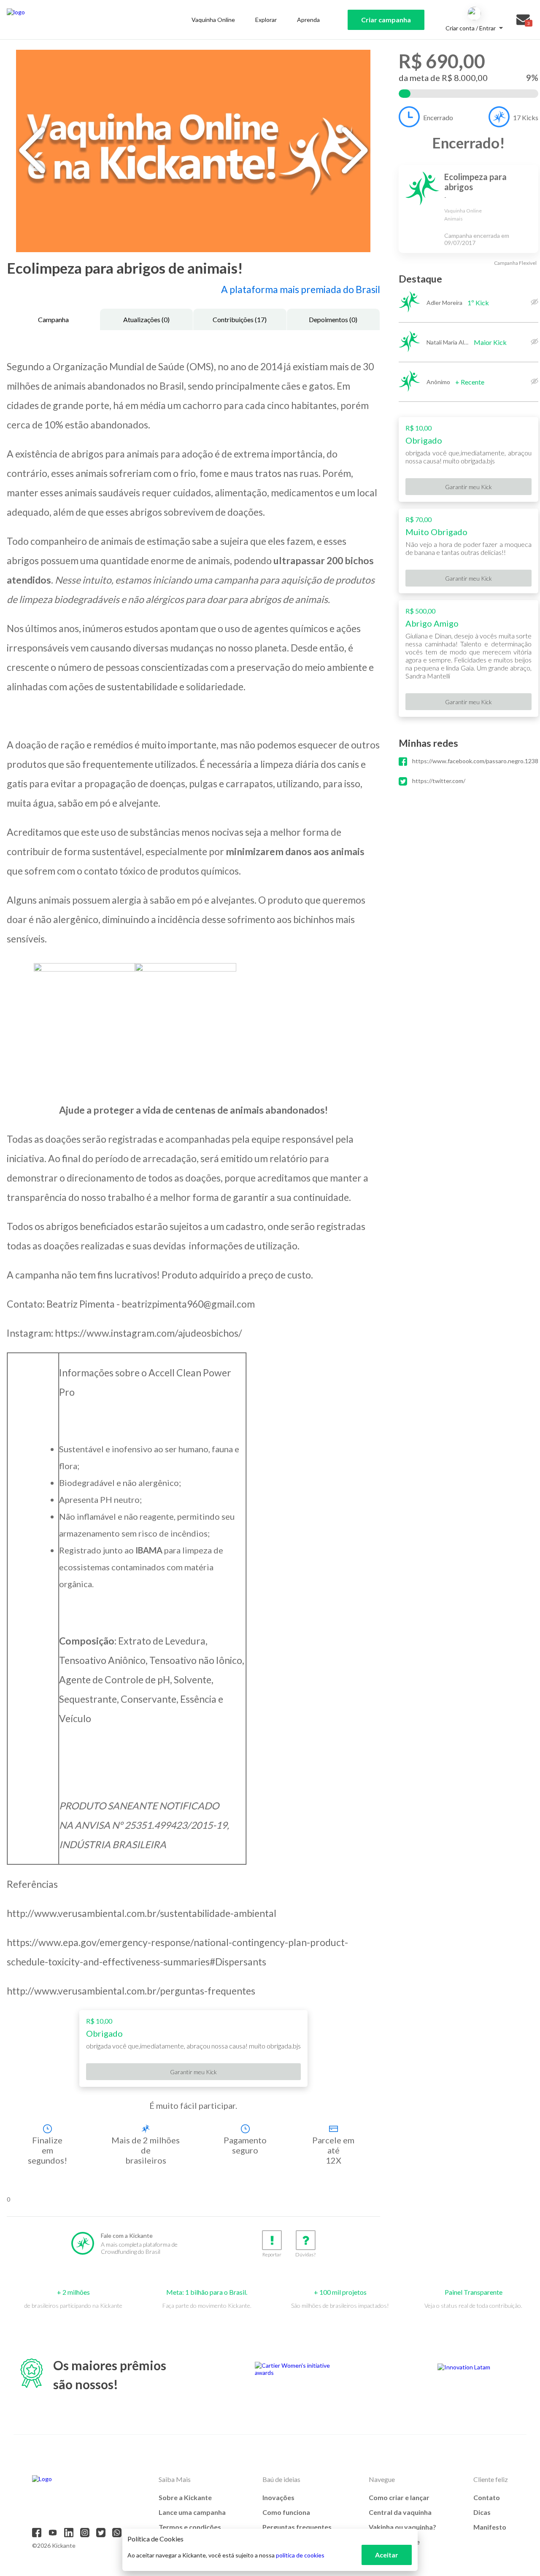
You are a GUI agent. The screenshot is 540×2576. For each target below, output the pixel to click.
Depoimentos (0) (333, 319)
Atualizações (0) (146, 319)
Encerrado (438, 117)
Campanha (53, 319)
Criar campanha (386, 20)
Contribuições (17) (240, 319)
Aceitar (387, 2555)
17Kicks (526, 117)
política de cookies (300, 2555)
